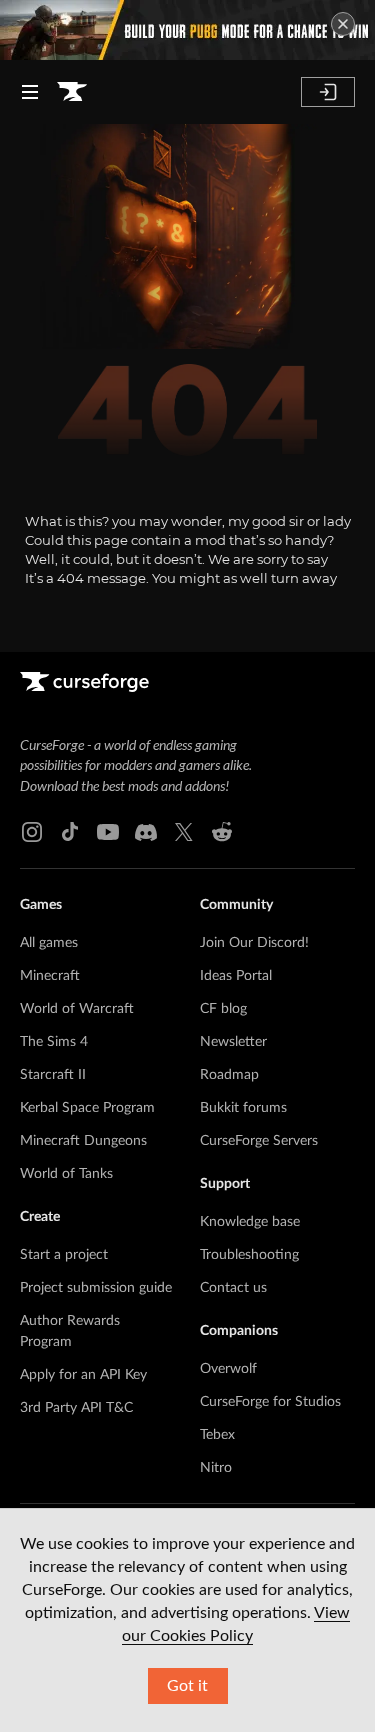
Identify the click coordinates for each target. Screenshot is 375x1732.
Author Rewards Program (70, 1331)
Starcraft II (53, 1075)
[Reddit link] (222, 832)
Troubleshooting (249, 1255)
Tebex (217, 1435)
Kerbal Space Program (87, 1108)
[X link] (184, 832)
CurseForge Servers (259, 1141)
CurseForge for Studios (270, 1402)
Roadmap (229, 1075)
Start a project (64, 1255)
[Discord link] (146, 832)
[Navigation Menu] (30, 92)
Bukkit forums (243, 1108)
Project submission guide (96, 1288)
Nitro (216, 1468)
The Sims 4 (54, 1042)
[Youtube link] (108, 832)
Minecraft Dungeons (83, 1141)
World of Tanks (66, 1174)
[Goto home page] (72, 92)
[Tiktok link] (70, 832)
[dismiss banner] (343, 24)
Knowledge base (250, 1222)
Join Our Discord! (254, 943)
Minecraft (50, 976)
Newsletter (233, 1042)
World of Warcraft (77, 1009)
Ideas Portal (236, 976)
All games (49, 943)
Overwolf (228, 1369)
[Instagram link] (32, 832)
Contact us (233, 1288)
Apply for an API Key (83, 1375)
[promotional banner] (187, 30)
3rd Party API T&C (76, 1408)
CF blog (223, 1009)
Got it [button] (187, 1686)
